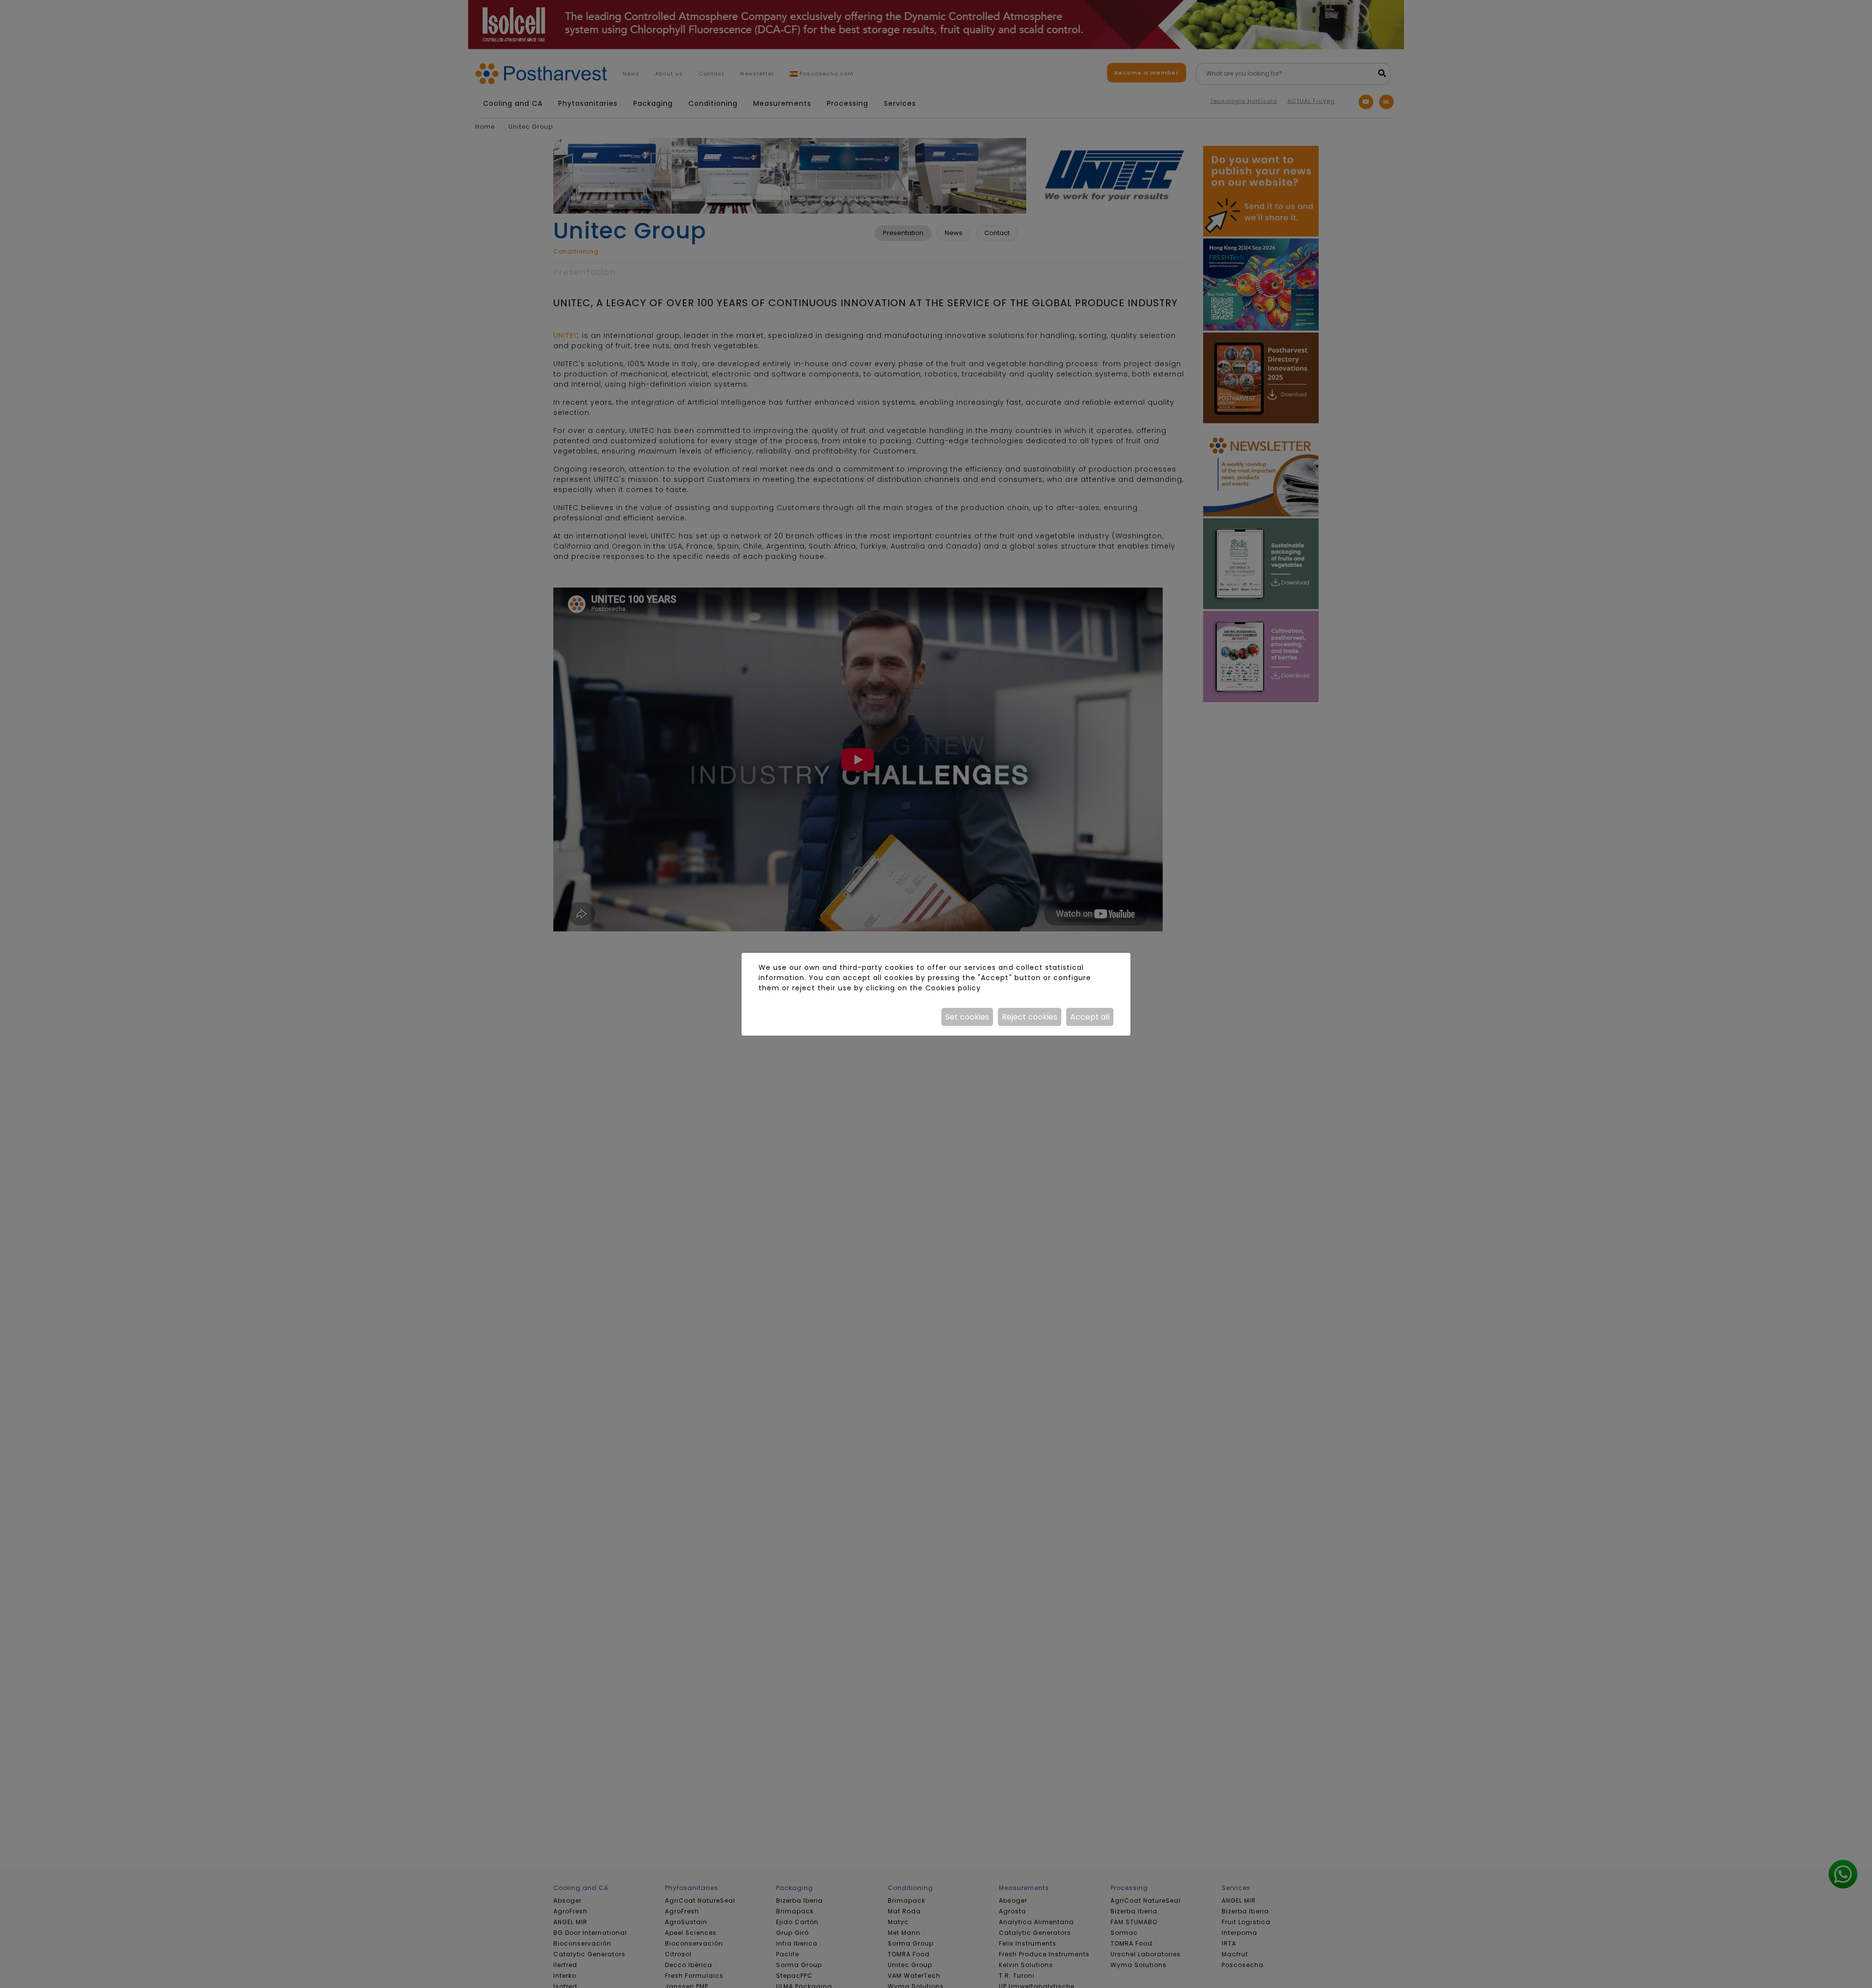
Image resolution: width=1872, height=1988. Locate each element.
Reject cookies (1030, 1017)
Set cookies (967, 1017)
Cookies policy (953, 988)
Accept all (1090, 1017)
